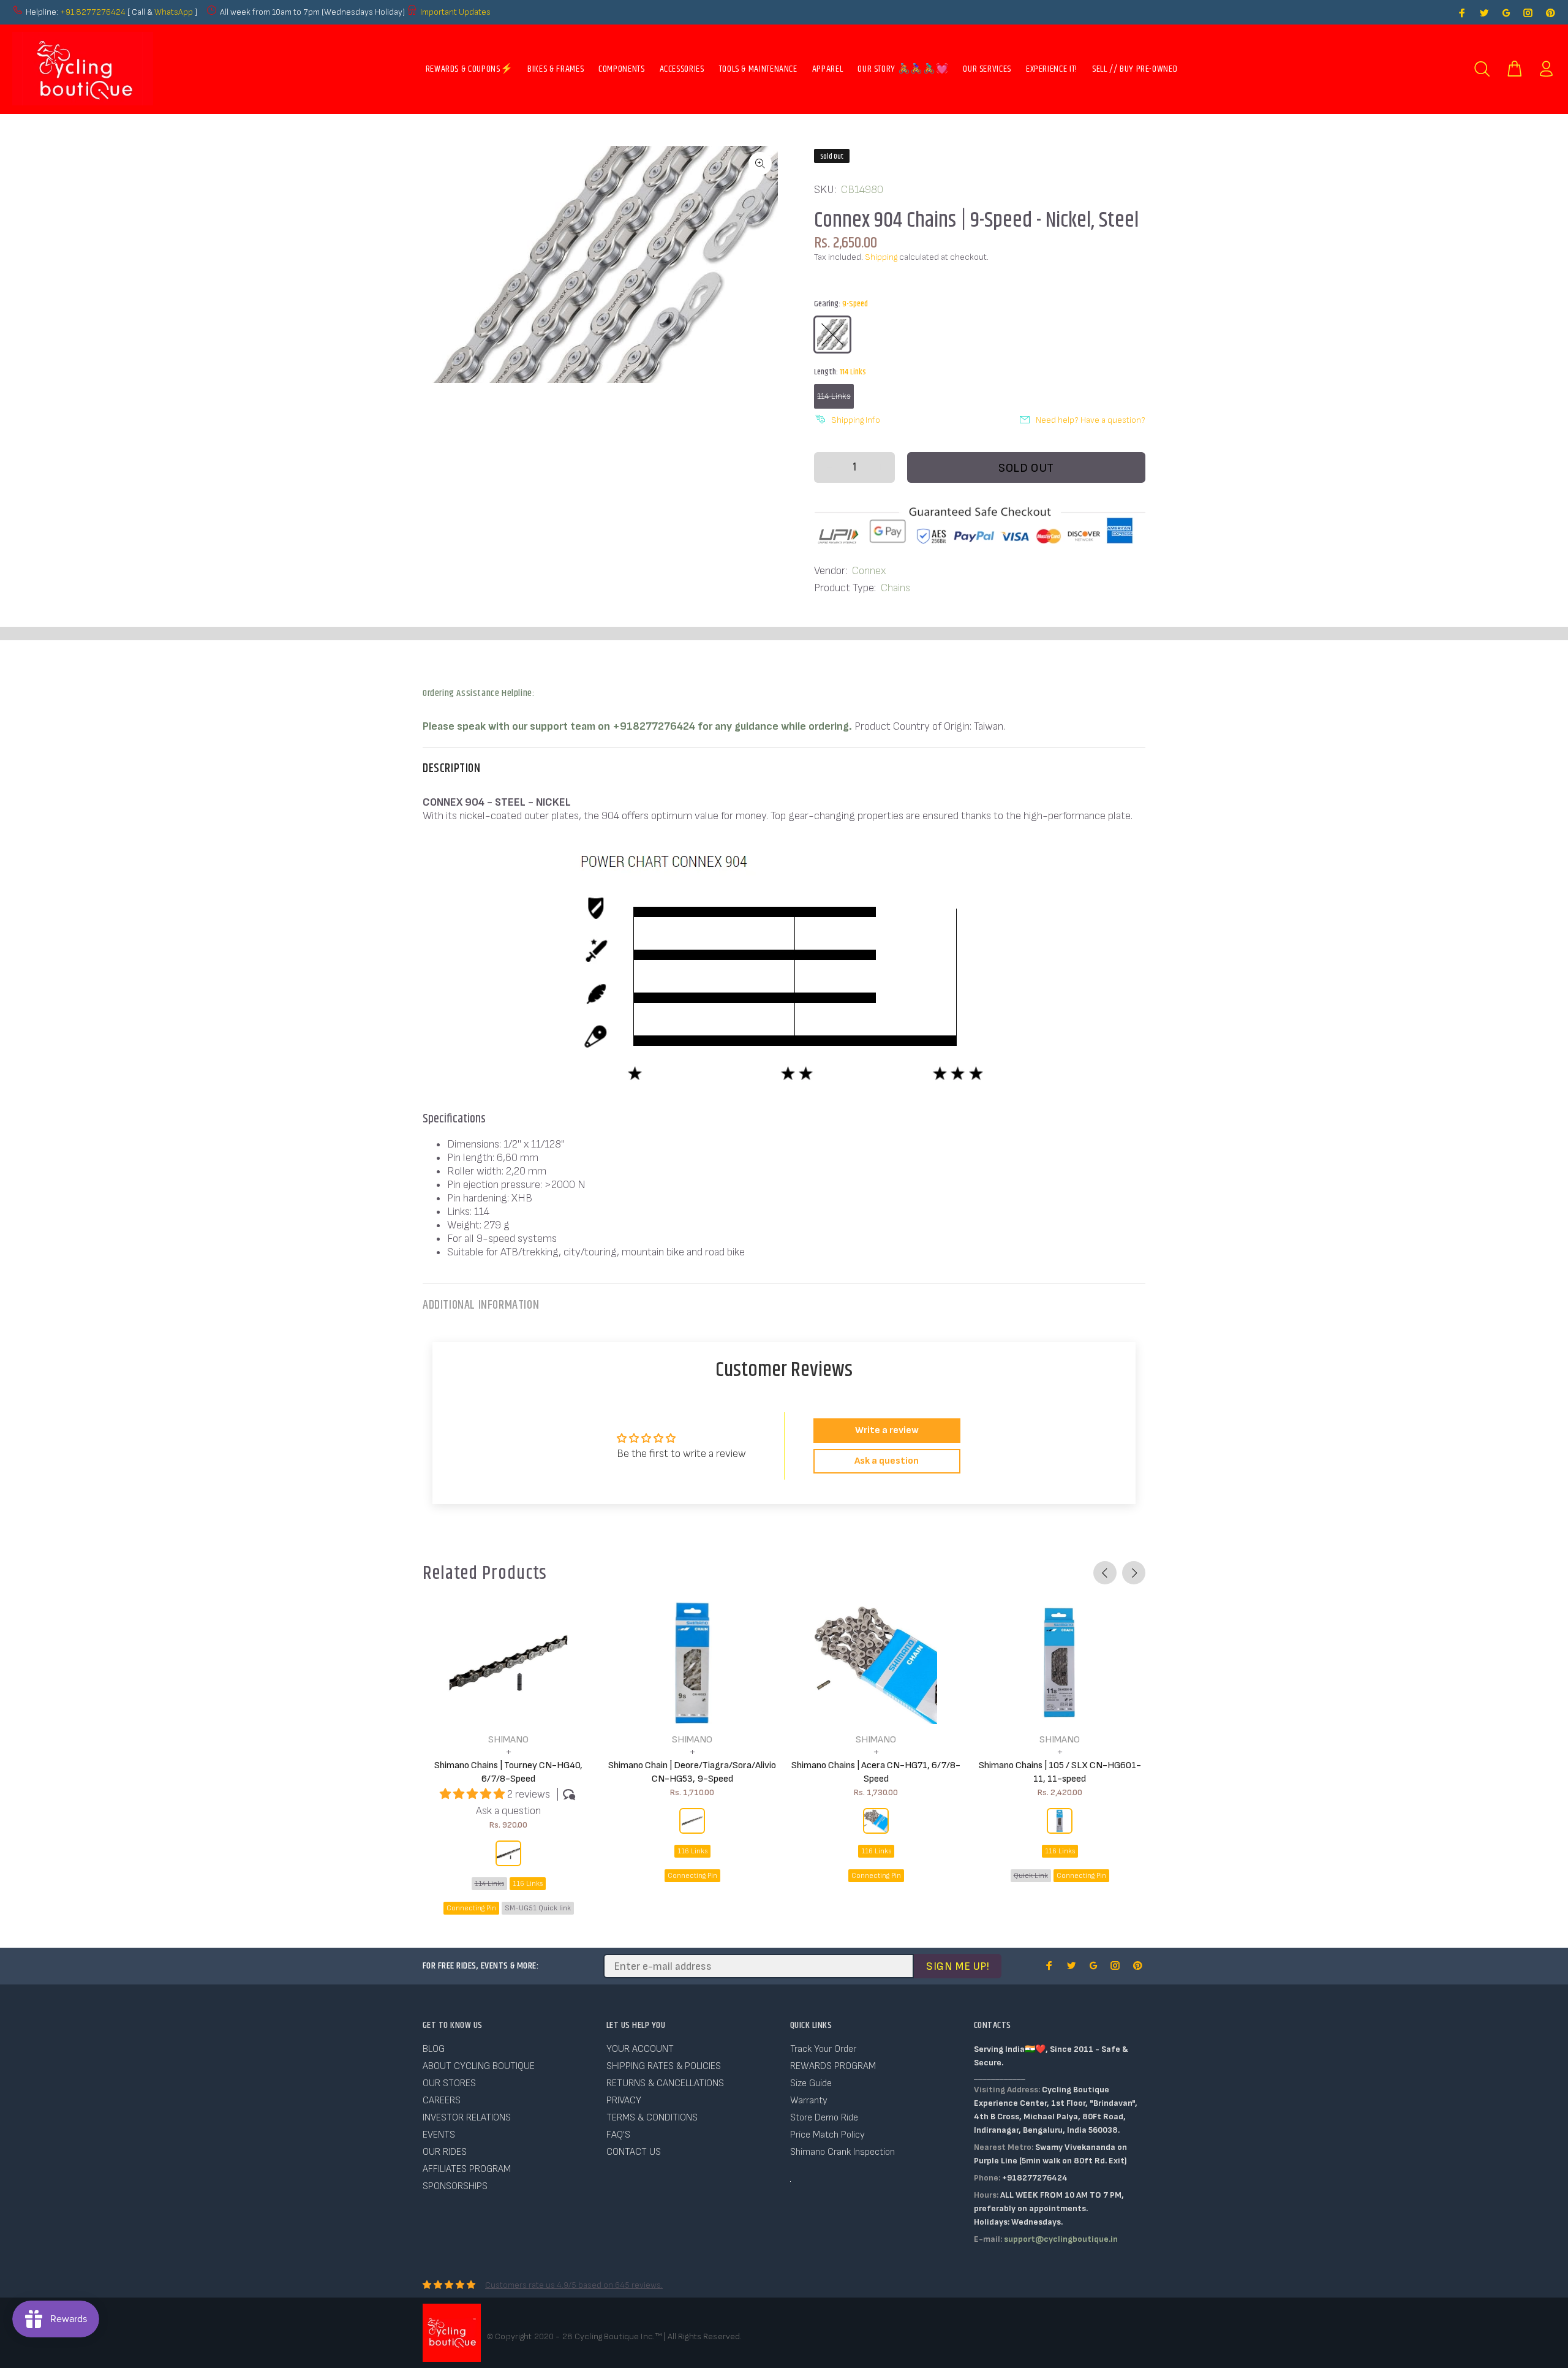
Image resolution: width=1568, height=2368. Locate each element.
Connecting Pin (471, 1908)
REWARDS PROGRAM (833, 2066)
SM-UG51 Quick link (538, 1908)
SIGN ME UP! (958, 1966)
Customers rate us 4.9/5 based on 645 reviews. (574, 2285)
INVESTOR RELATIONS (467, 2118)
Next (1134, 1573)
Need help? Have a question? (1091, 420)
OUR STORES (449, 2083)
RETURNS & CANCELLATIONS (665, 2083)
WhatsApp (175, 12)
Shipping (881, 257)
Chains (895, 588)
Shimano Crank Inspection (842, 2152)
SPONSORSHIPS (455, 2186)
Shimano (508, 1740)
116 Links (528, 1884)
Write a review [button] (887, 1430)
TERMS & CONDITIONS (652, 2118)
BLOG (434, 2049)
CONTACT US (634, 2152)
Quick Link (1031, 1876)
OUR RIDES (445, 2152)
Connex (869, 571)
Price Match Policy (827, 2135)
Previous (1105, 1573)
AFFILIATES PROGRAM (467, 2169)
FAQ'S (618, 2135)
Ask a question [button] (887, 1461)
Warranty (809, 2101)
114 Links (834, 396)
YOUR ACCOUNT (640, 2049)
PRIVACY (624, 2101)
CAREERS (442, 2101)
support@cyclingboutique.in (1061, 2239)
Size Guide (811, 2083)
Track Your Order (823, 2049)
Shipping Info (856, 420)
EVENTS (439, 2135)
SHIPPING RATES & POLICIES (664, 2066)
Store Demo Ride (824, 2118)
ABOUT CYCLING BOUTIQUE (479, 2066)
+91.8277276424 (93, 12)
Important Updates (455, 12)
